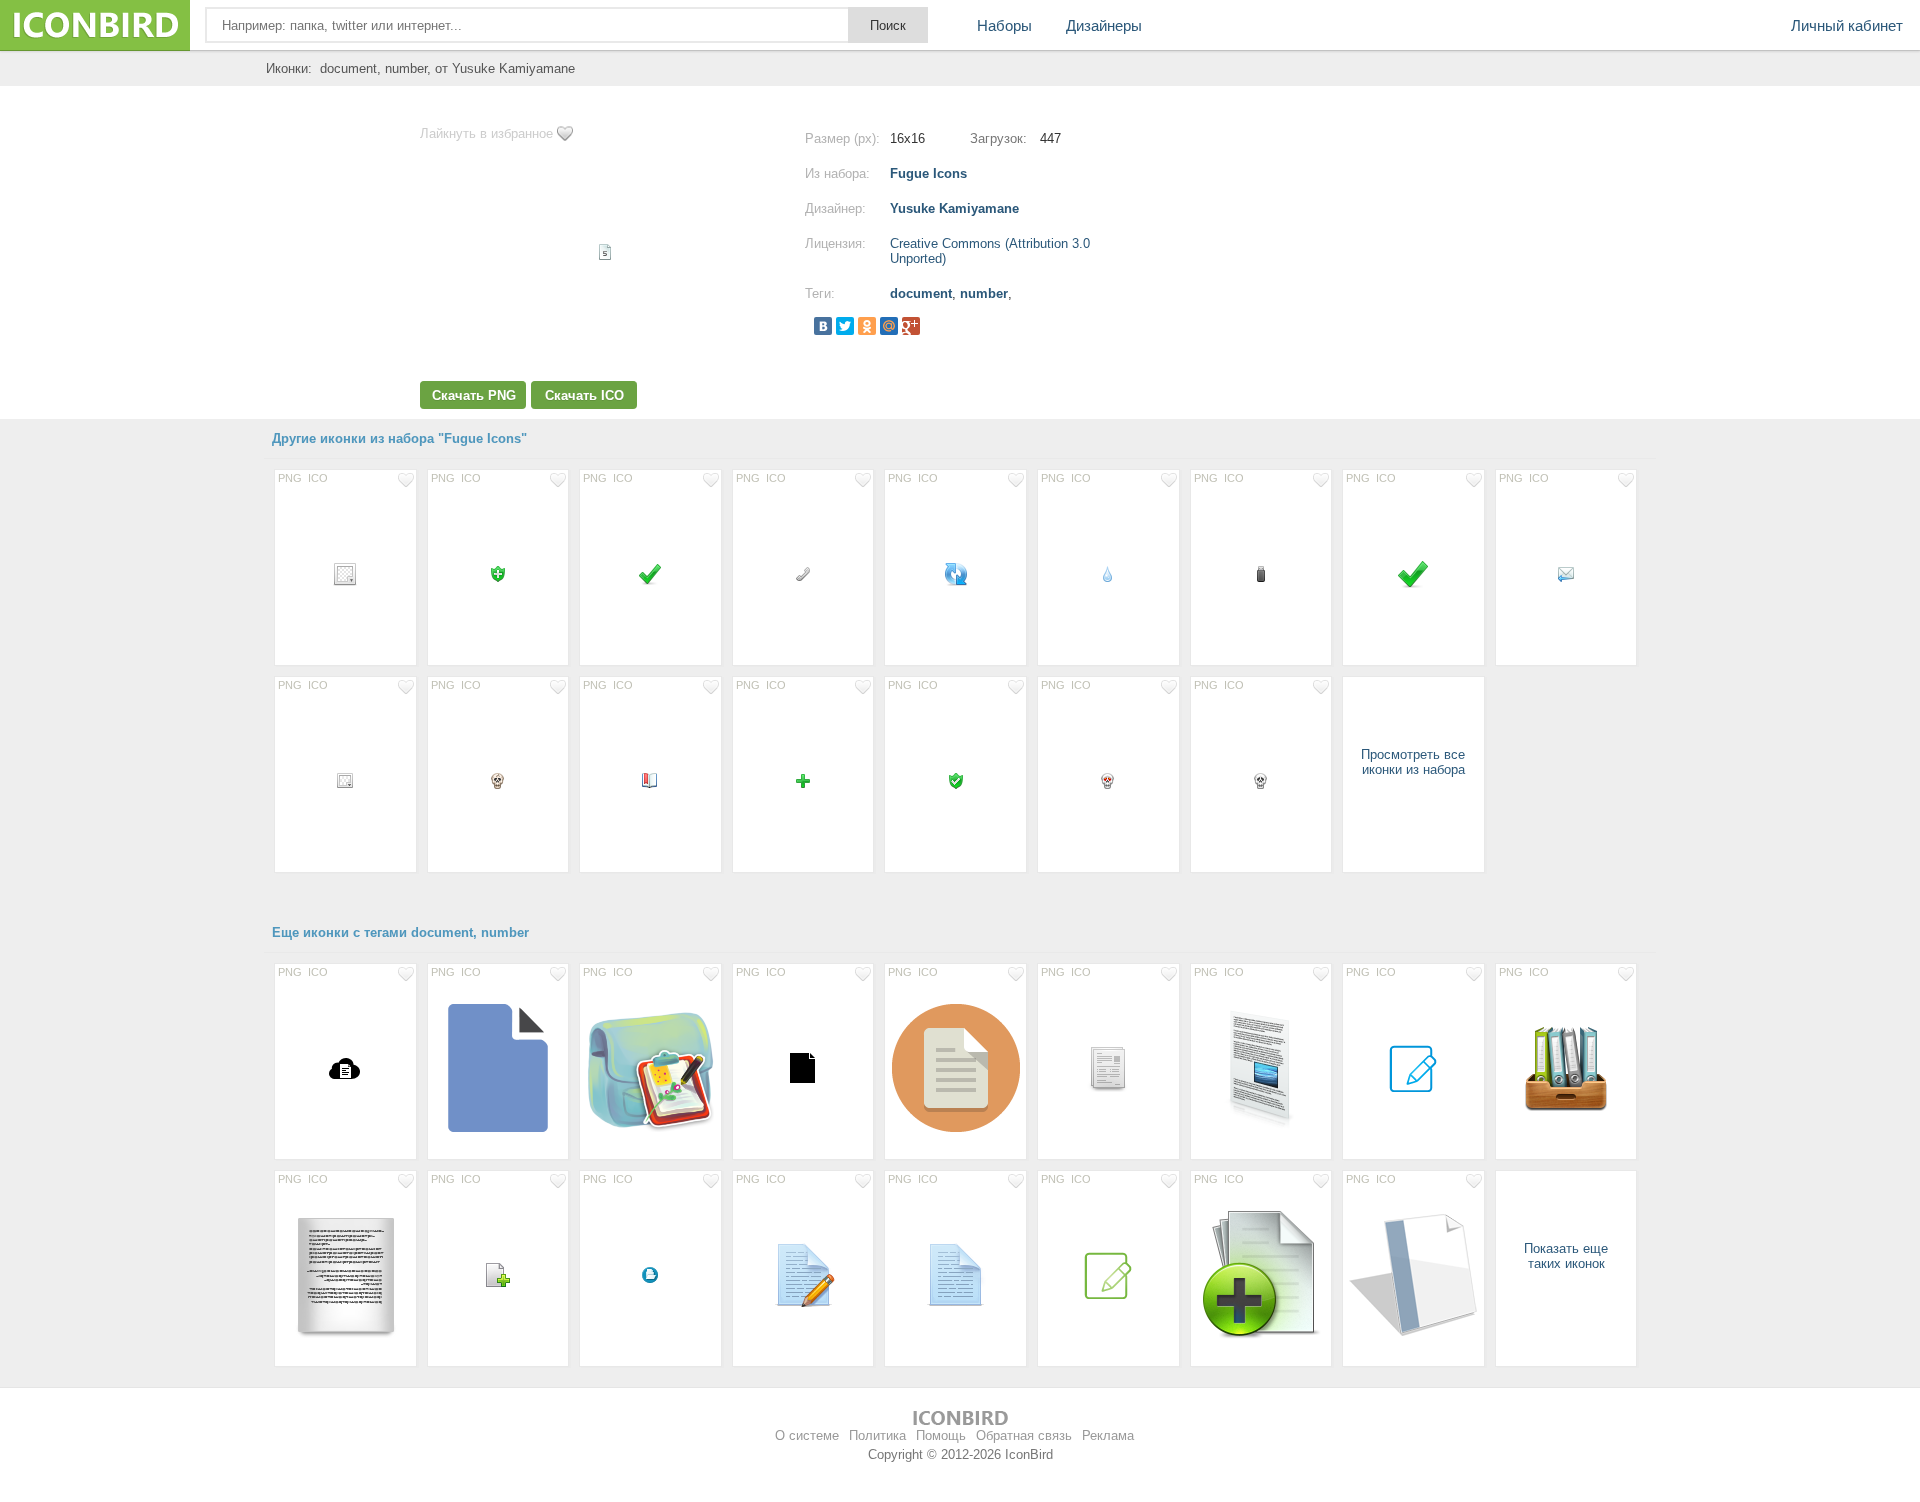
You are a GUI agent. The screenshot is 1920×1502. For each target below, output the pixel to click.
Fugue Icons (928, 173)
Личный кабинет (1847, 25)
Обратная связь (1024, 1435)
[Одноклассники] (867, 326)
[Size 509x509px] (650, 1067)
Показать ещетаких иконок (1566, 1256)
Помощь (941, 1435)
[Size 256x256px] (1261, 1067)
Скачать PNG (474, 395)
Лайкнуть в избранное (486, 133)
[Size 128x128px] (498, 1067)
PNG (290, 478)
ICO (318, 478)
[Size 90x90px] (1566, 1067)
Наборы (1004, 25)
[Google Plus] (911, 326)
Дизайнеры (1104, 25)
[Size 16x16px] (498, 573)
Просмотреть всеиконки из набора (1413, 762)
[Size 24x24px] (345, 573)
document (921, 293)
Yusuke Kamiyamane (954, 208)
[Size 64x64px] (803, 1274)
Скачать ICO (584, 395)
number (984, 293)
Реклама (1108, 1435)
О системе (807, 1435)
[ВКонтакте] (823, 326)
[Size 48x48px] (1108, 1067)
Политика (877, 1435)
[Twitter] (845, 326)
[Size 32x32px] (1413, 573)
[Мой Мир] (889, 326)
